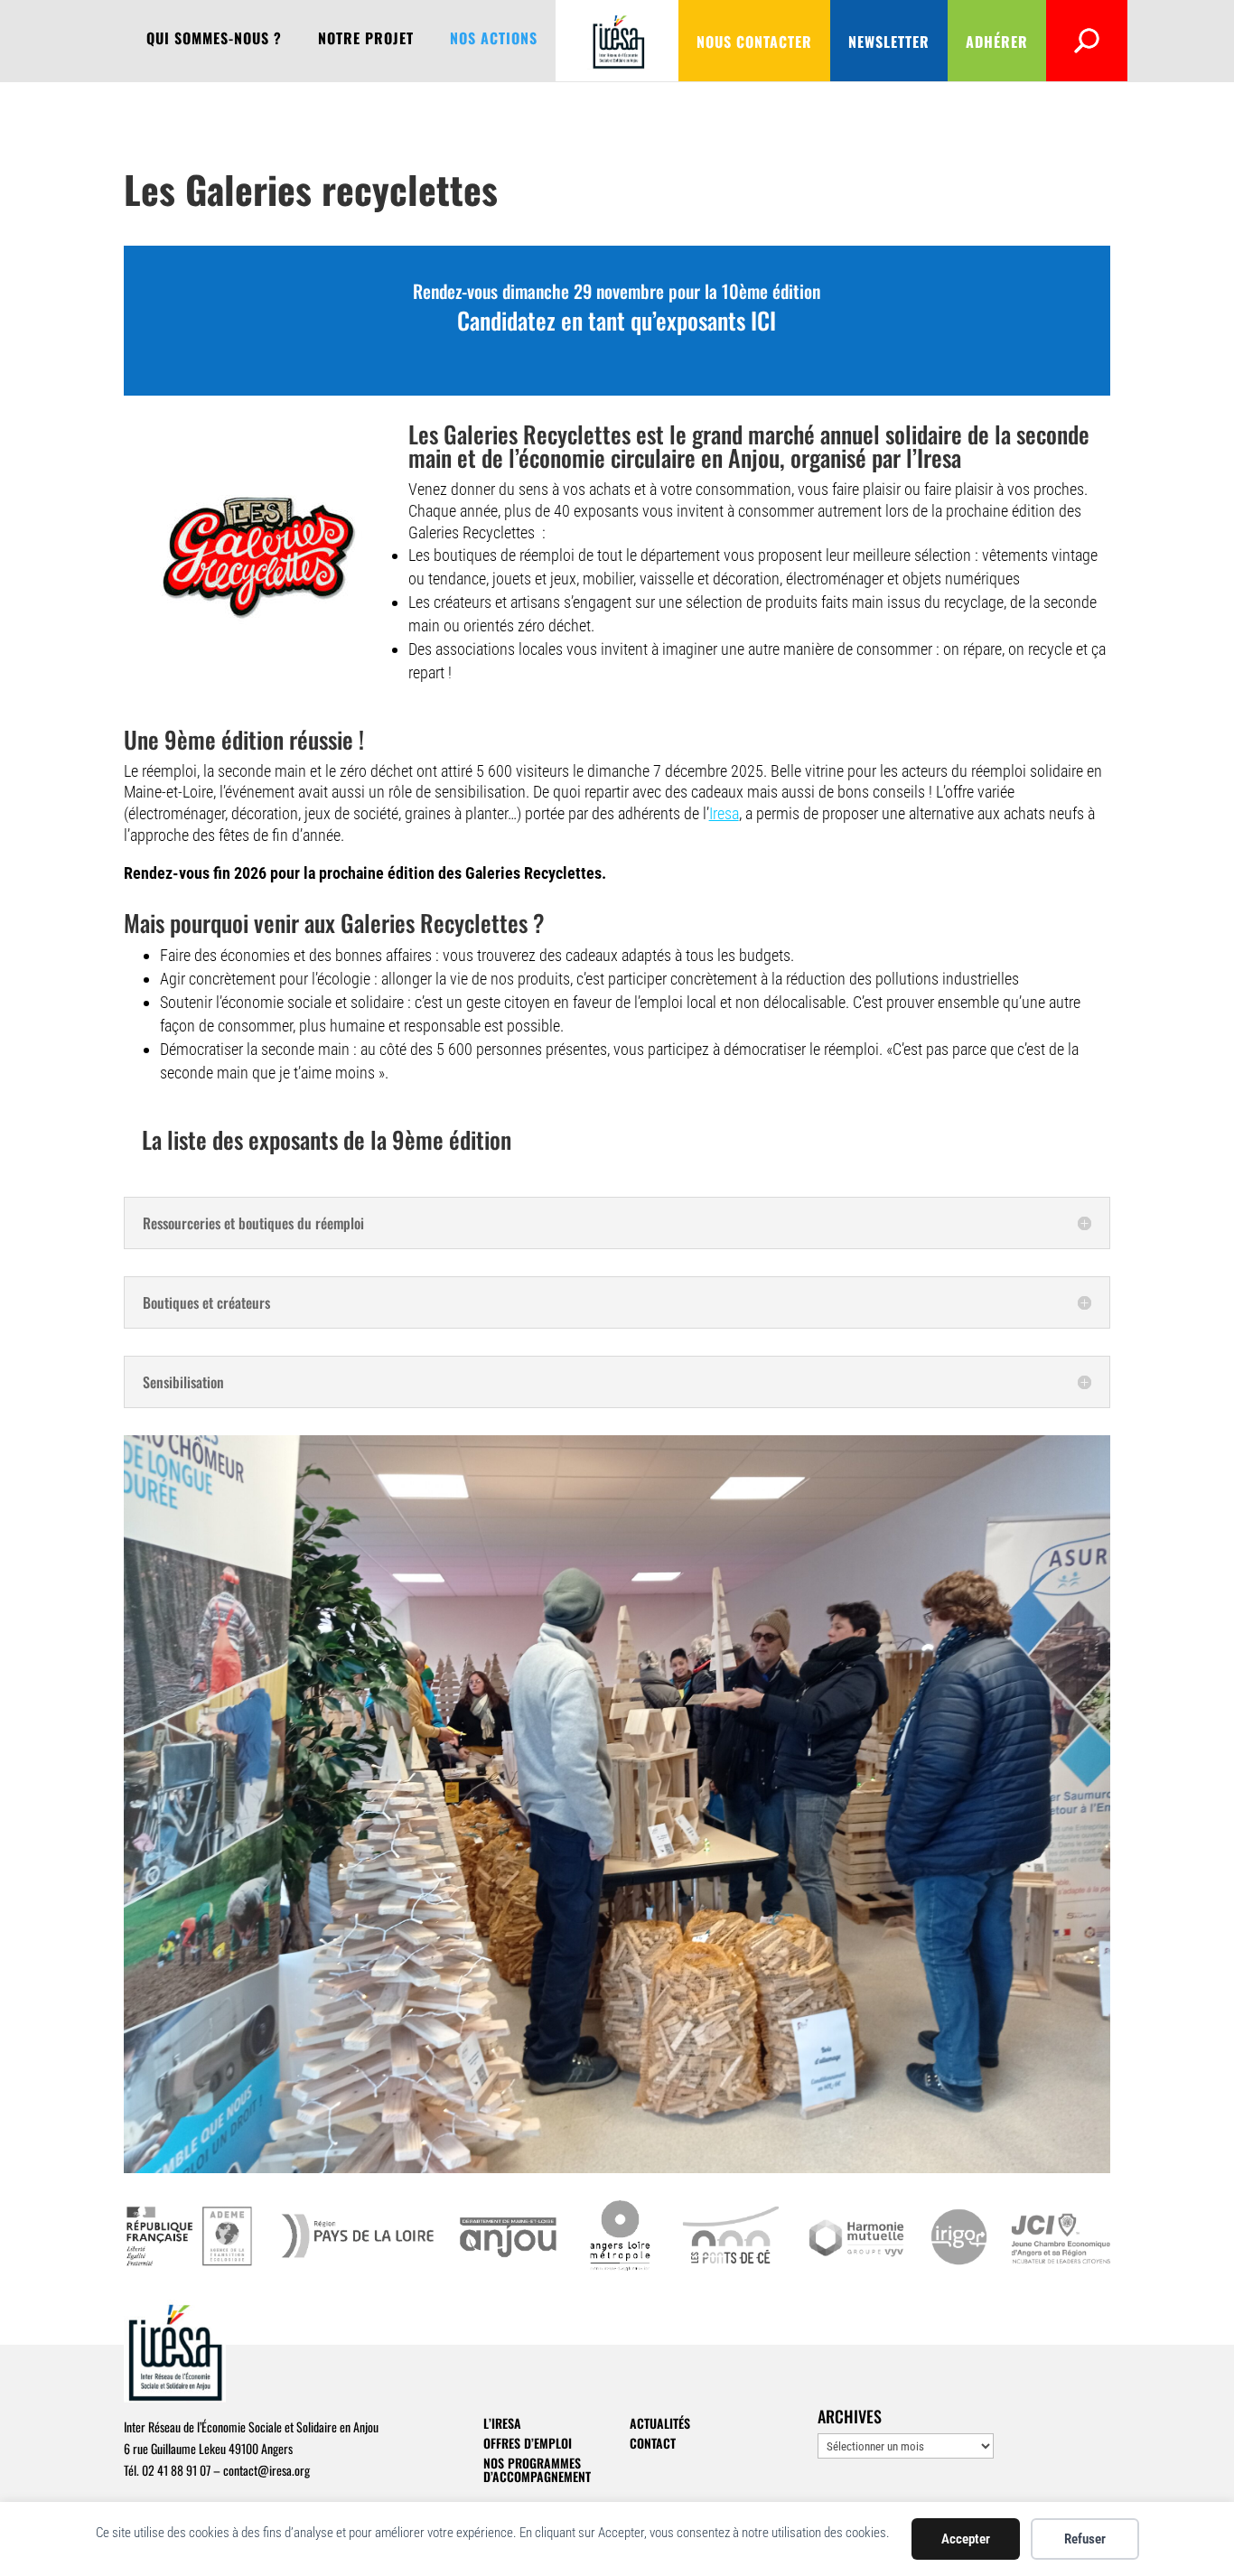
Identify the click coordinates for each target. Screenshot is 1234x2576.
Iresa (724, 813)
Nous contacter (754, 42)
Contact (653, 2443)
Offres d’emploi (528, 2443)
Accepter (966, 2539)
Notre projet (366, 40)
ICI (763, 320)
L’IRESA (502, 2423)
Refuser (1085, 2539)
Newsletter (889, 42)
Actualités (660, 2423)
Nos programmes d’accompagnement (537, 2469)
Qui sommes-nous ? (214, 40)
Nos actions (494, 40)
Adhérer (997, 42)
